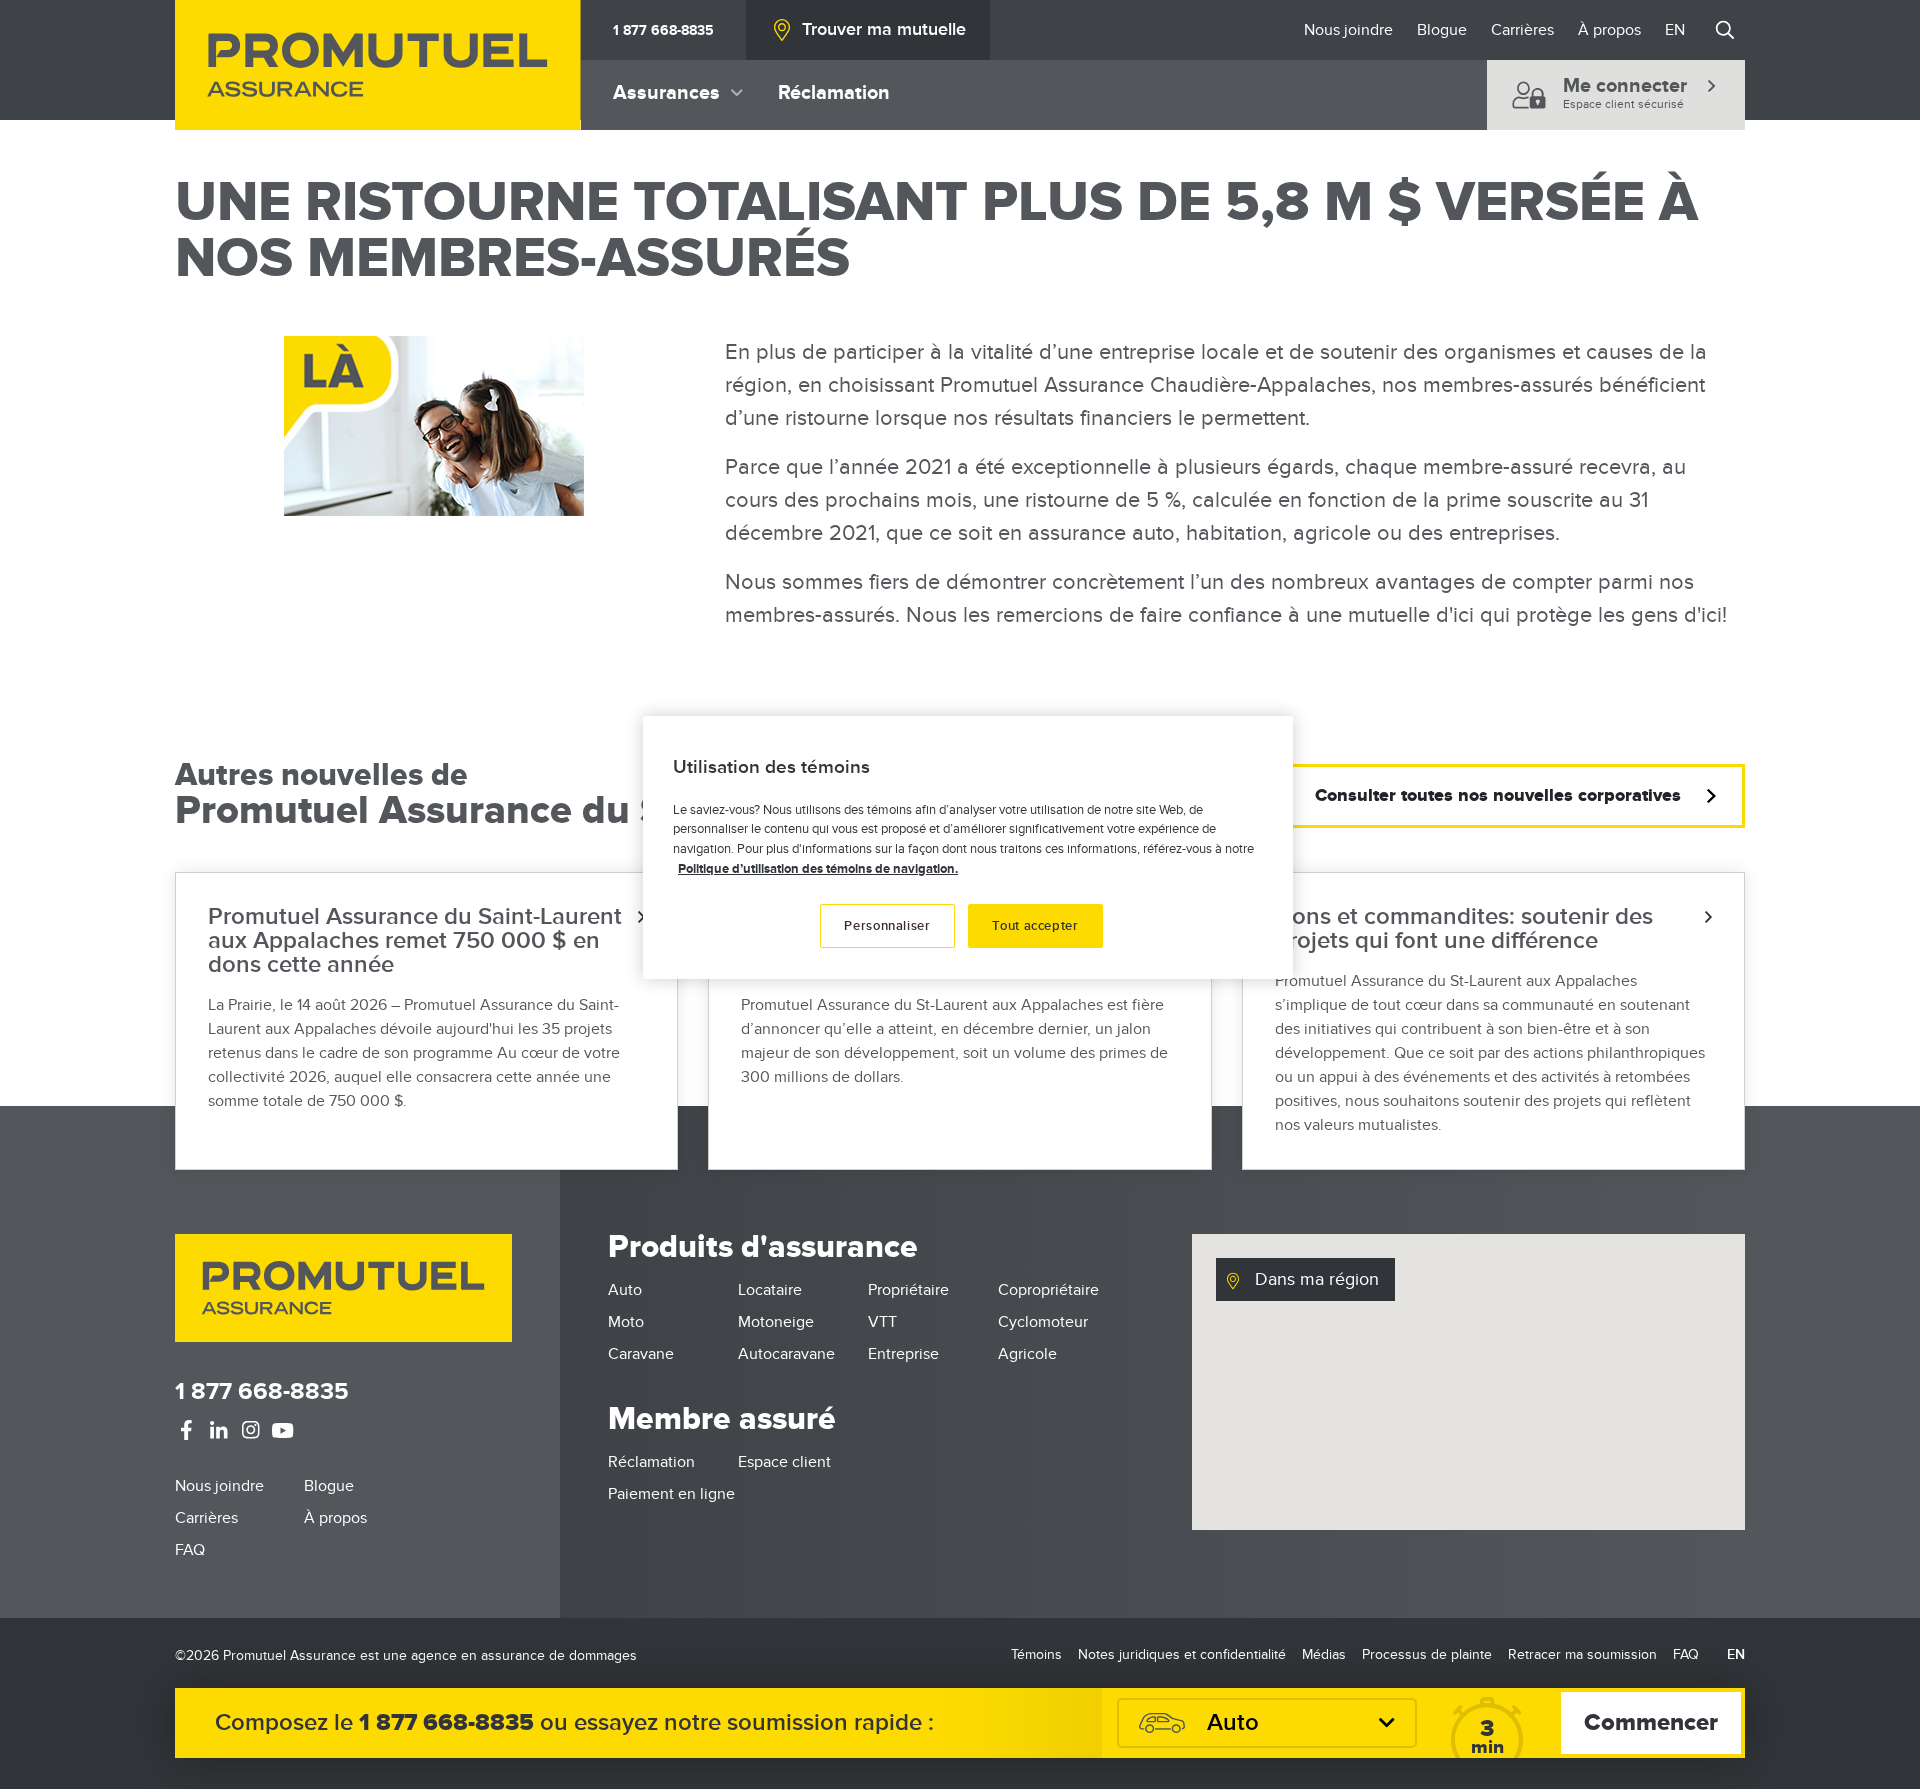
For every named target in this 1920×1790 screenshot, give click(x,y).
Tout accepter (1035, 926)
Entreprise (903, 1354)
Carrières (1522, 30)
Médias (1324, 1654)
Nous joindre (1348, 30)
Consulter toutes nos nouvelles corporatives (1498, 796)
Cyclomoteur (1043, 1322)
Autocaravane (786, 1354)
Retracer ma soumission (1582, 1654)
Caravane (641, 1354)
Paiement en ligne (671, 1494)
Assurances (666, 93)
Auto (625, 1290)
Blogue (1442, 30)
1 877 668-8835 (663, 30)
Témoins (1036, 1654)
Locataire (770, 1290)
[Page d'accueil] (378, 65)
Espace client (784, 1462)
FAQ (190, 1550)
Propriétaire (908, 1290)
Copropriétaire (1048, 1290)
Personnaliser (887, 926)
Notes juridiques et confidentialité (1182, 1654)
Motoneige (776, 1322)
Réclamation (834, 93)
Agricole (1027, 1354)
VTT (882, 1322)
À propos (1609, 30)
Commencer (1651, 1723)
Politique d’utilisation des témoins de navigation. (818, 869)
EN (1675, 30)
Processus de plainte (1427, 1654)
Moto (626, 1322)
